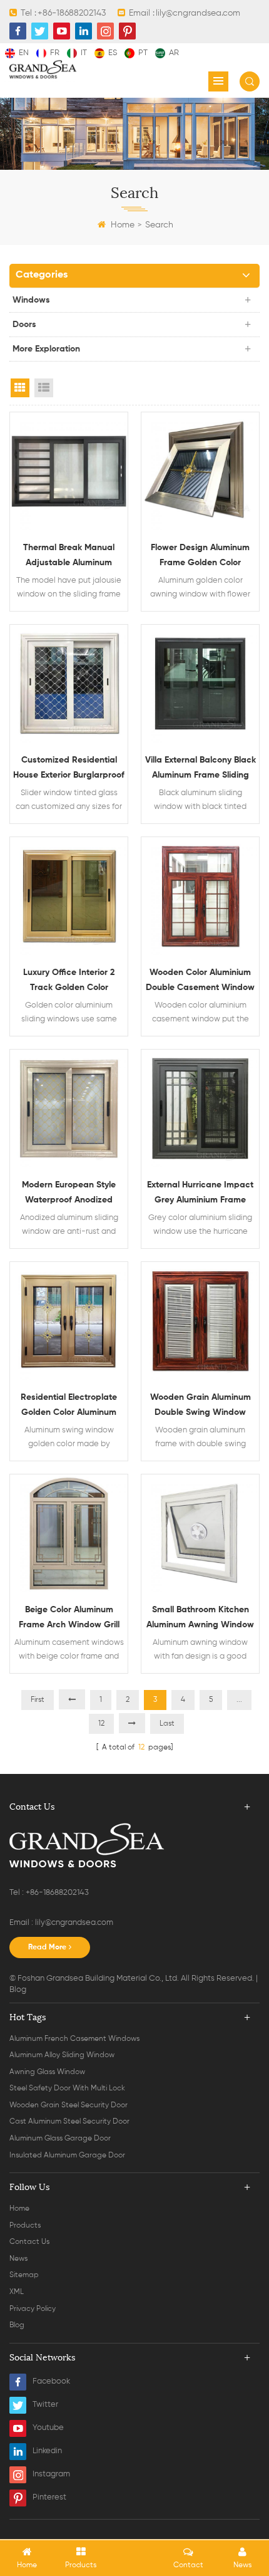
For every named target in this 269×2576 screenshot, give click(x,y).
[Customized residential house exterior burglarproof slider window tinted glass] (69, 684)
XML (17, 2292)
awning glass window (47, 2072)
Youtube (48, 2428)
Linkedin (47, 2451)
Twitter (45, 2405)
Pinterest (49, 2497)
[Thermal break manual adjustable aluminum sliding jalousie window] (69, 471)
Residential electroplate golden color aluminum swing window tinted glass (69, 1406)
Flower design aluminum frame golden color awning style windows (200, 557)
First (38, 1700)
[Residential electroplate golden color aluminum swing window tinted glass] (69, 1321)
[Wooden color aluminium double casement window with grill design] (200, 896)
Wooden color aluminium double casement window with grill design (200, 982)
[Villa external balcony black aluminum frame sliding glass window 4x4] (200, 684)
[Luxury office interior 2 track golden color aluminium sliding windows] (69, 896)
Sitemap (24, 2275)
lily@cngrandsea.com (198, 13)
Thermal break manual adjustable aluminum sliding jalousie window (69, 557)
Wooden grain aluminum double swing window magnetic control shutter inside (200, 1406)
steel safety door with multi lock (67, 2088)
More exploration (46, 349)
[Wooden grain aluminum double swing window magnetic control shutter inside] (200, 1321)
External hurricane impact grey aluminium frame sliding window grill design (200, 1194)
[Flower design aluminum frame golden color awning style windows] (200, 471)
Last (167, 1724)
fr (55, 53)
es (113, 53)
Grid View (20, 388)
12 (101, 1724)
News (18, 2259)
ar (174, 53)
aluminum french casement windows (74, 2039)
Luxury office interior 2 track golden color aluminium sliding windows (69, 982)
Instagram (51, 2474)
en (24, 53)
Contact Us (29, 2242)
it (84, 53)
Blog (18, 1990)
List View (44, 388)
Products (25, 2226)
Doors (24, 325)
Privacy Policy (33, 2309)
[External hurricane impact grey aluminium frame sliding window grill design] (200, 1108)
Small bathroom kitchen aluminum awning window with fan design (200, 1619)
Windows (31, 300)
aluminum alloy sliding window (62, 2055)
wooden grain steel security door (69, 2105)
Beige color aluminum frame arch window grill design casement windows (69, 1619)
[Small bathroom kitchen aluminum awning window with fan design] (200, 1533)
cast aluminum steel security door (69, 2122)
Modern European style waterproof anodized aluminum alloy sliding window (69, 1194)
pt (143, 53)
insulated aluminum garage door (67, 2156)
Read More (47, 1948)
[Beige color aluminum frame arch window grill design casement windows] (69, 1533)
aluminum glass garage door (60, 2139)
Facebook (51, 2381)
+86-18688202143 (72, 13)
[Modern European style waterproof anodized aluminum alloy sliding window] (69, 1108)
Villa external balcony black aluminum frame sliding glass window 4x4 (200, 769)
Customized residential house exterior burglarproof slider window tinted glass (69, 769)
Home (123, 225)
